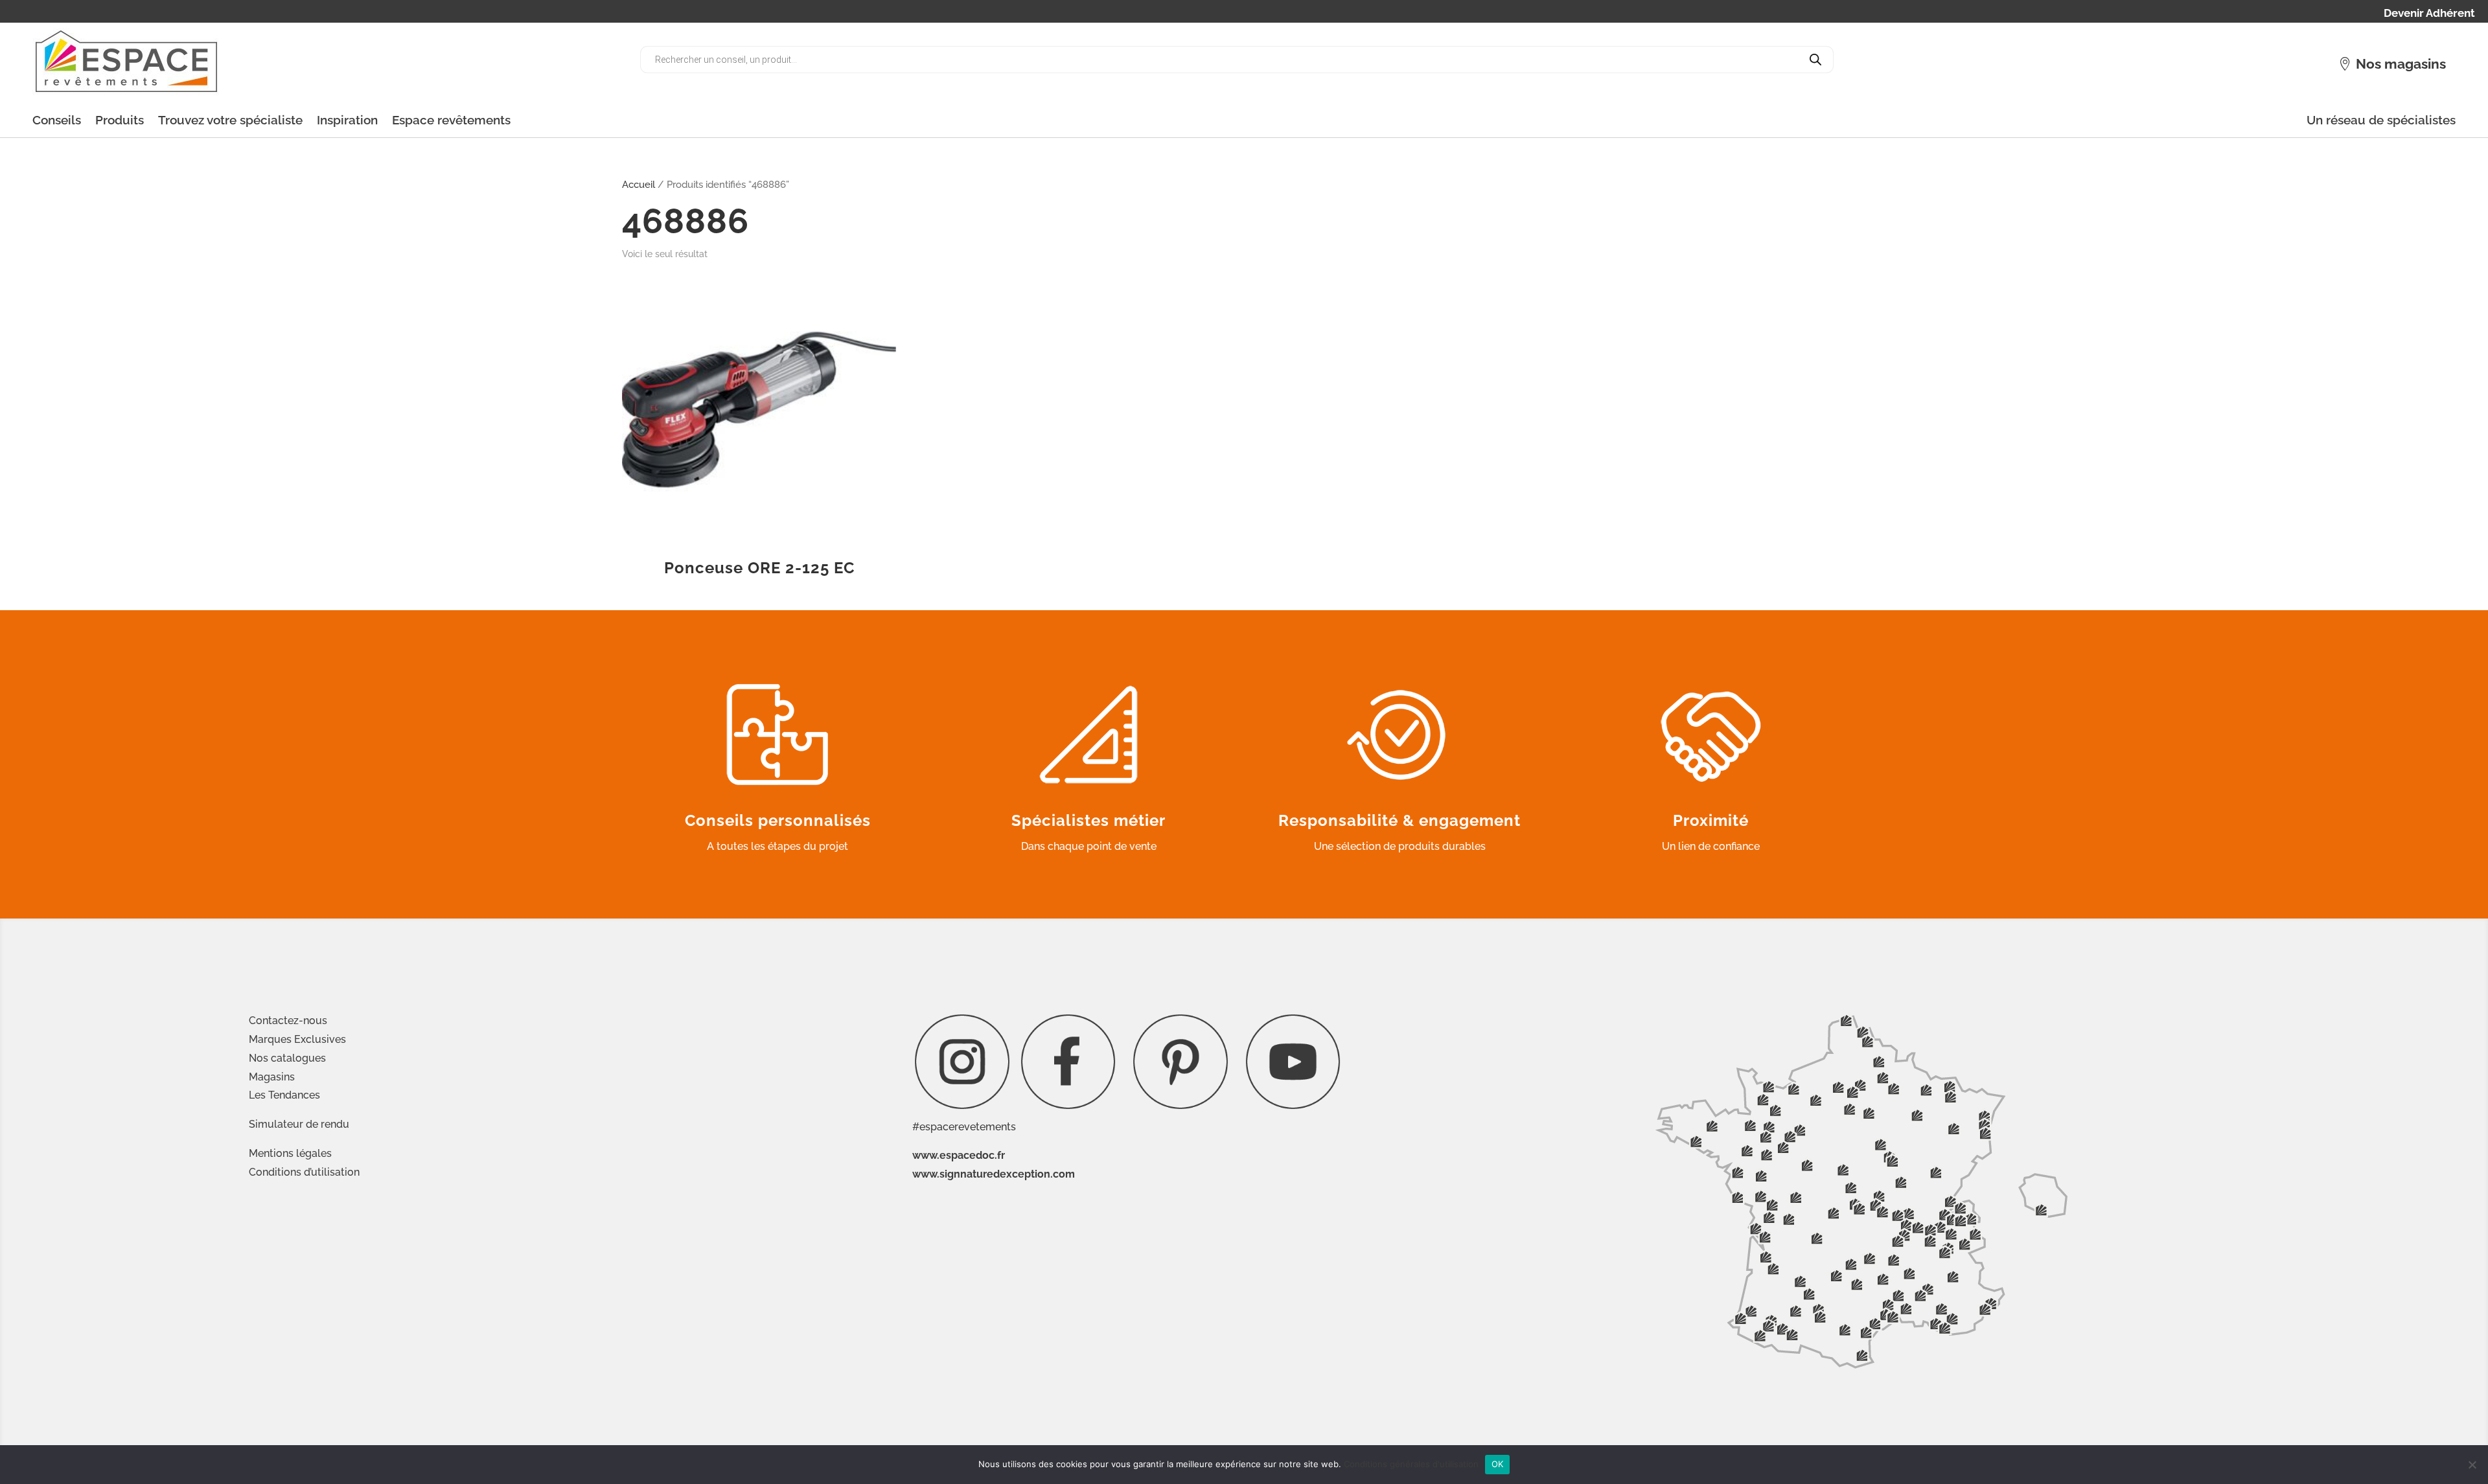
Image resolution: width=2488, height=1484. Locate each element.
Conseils (57, 120)
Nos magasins (2401, 64)
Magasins (272, 1077)
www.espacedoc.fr (959, 1155)
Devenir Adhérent (2429, 14)
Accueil (639, 184)
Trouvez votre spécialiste (230, 120)
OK (1498, 1464)
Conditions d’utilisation (304, 1172)
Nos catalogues (287, 1058)
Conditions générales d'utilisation (1411, 1464)
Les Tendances (284, 1095)
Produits (120, 120)
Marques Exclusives (297, 1039)
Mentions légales (290, 1153)
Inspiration (347, 120)
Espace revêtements (451, 120)
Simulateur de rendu (299, 1124)
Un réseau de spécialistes (2381, 120)
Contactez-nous (288, 1021)
